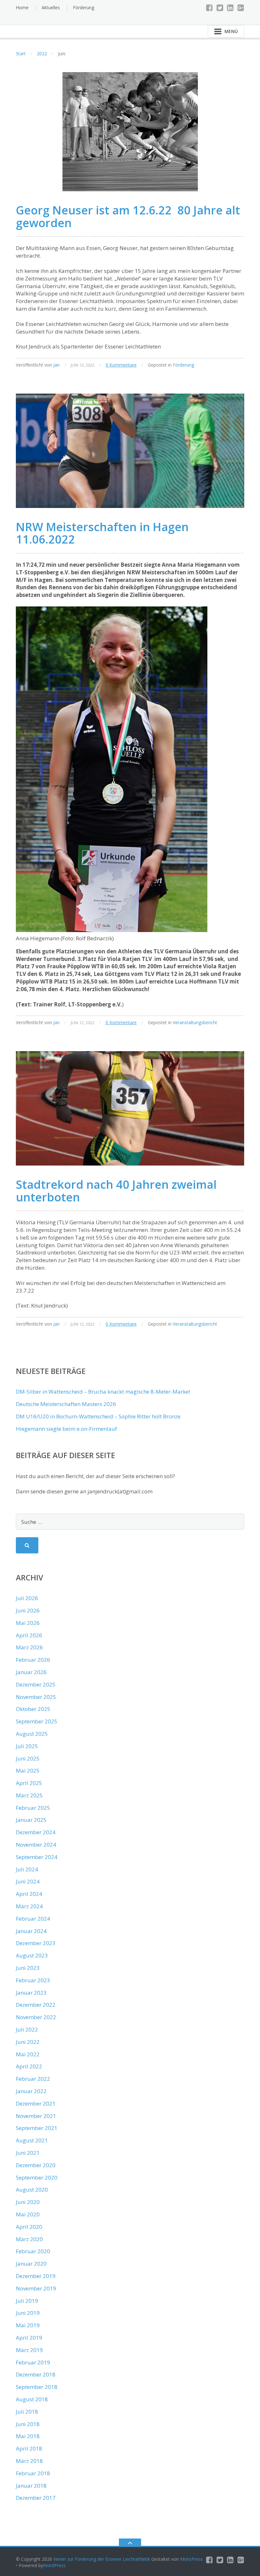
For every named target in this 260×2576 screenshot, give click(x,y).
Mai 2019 (28, 2325)
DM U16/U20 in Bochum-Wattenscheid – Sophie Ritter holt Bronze (98, 1416)
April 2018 (29, 2448)
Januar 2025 (31, 1820)
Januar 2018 (31, 2486)
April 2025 (29, 1783)
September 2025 (37, 1721)
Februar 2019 (33, 2362)
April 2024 (29, 1894)
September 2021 (37, 2128)
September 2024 (37, 1857)
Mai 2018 (28, 2436)
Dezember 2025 (36, 1684)
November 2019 (36, 2288)
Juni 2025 (28, 1758)
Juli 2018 (27, 2412)
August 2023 (32, 1955)
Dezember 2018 (36, 2374)
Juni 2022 (28, 2042)
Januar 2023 (31, 1993)
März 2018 (29, 2461)
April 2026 (29, 1635)
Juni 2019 (28, 2313)
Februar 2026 (33, 1660)
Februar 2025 (33, 1808)
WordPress (54, 2565)
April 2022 (29, 2066)
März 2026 (29, 1647)
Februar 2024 (33, 1919)
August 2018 (32, 2399)
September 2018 (37, 2387)
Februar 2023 (33, 1980)
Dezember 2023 (36, 1943)
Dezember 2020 (36, 2165)
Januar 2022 (31, 2091)
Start (21, 54)
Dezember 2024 (36, 1832)
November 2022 (36, 2017)
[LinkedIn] (230, 8)
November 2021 (36, 2116)
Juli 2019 (27, 2301)
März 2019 (29, 2350)
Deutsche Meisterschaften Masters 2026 (66, 1404)
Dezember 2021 (36, 2103)
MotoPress (192, 2559)
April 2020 (29, 2227)
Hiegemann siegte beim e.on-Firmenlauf (66, 1429)
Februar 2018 (33, 2473)
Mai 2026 (28, 1623)
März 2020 (29, 2239)
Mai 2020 (28, 2214)
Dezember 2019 (36, 2276)
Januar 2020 (31, 2264)
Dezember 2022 (36, 2005)
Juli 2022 (27, 2029)
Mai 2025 (28, 1771)
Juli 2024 (27, 1869)
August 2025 (32, 1734)
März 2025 (29, 1795)
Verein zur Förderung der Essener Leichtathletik (102, 2559)
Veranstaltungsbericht (195, 1022)
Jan (56, 365)
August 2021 (32, 2140)
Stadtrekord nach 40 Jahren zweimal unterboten (116, 1191)
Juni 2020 (28, 2202)
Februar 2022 (33, 2079)
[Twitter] (220, 8)
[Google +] (241, 8)
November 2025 (36, 1697)
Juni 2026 (28, 1610)
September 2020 (37, 2177)
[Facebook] (209, 8)
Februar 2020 (33, 2251)
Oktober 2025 (33, 1709)
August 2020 (32, 2190)
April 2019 (29, 2338)
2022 (42, 54)
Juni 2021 (28, 2153)
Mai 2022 (28, 2054)
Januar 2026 (31, 1672)
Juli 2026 (27, 1598)
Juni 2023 (28, 1968)
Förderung (84, 7)
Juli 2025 (27, 1746)
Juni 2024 (28, 1881)
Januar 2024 (31, 1931)
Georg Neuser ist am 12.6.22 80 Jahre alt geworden (128, 216)
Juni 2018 (28, 2424)
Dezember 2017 (36, 2498)
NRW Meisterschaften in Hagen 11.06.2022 (102, 533)
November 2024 (36, 1845)
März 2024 (29, 1906)
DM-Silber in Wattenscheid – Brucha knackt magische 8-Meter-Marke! (103, 1392)
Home (22, 7)
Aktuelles (51, 7)
